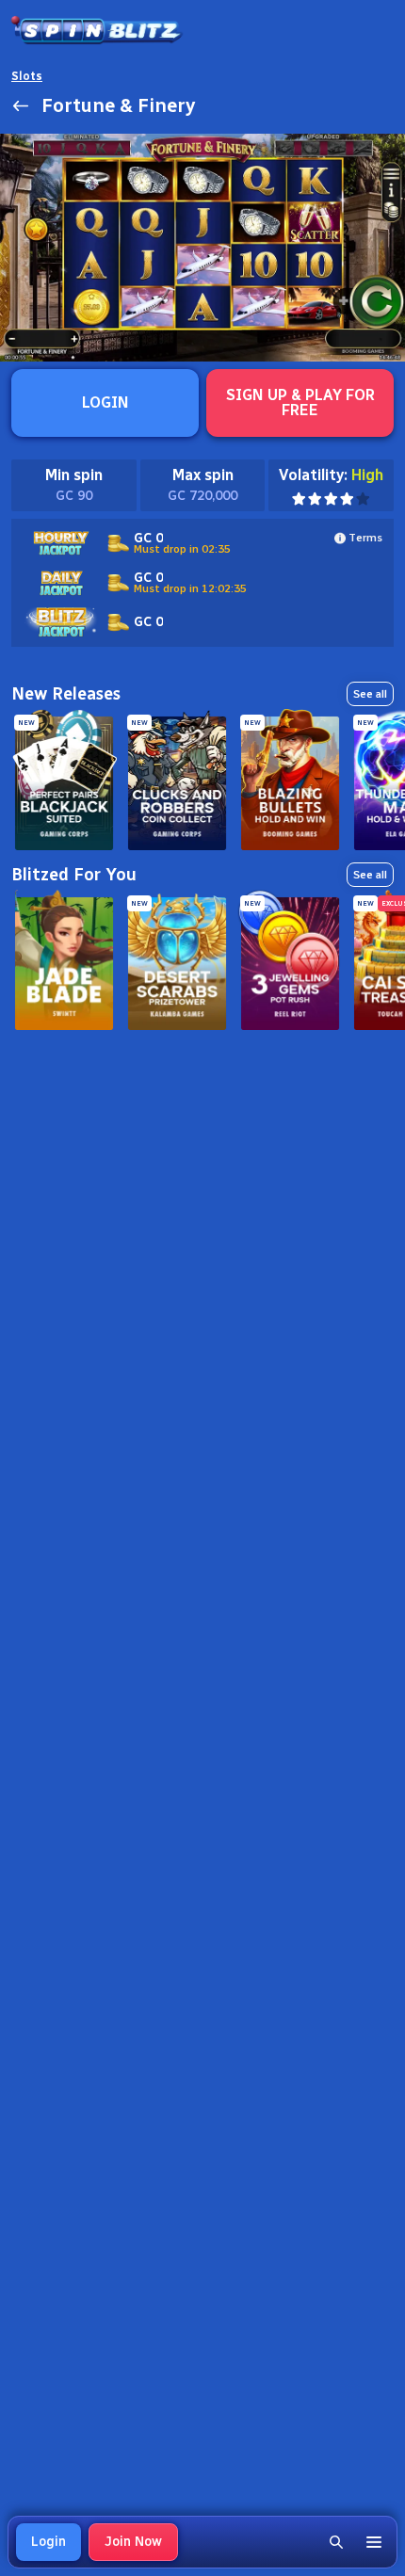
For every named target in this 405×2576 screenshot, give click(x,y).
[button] (336, 2542)
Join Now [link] (133, 2542)
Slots (27, 76)
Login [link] (49, 2542)
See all (370, 694)
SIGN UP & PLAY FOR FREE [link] (300, 402)
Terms (365, 538)
